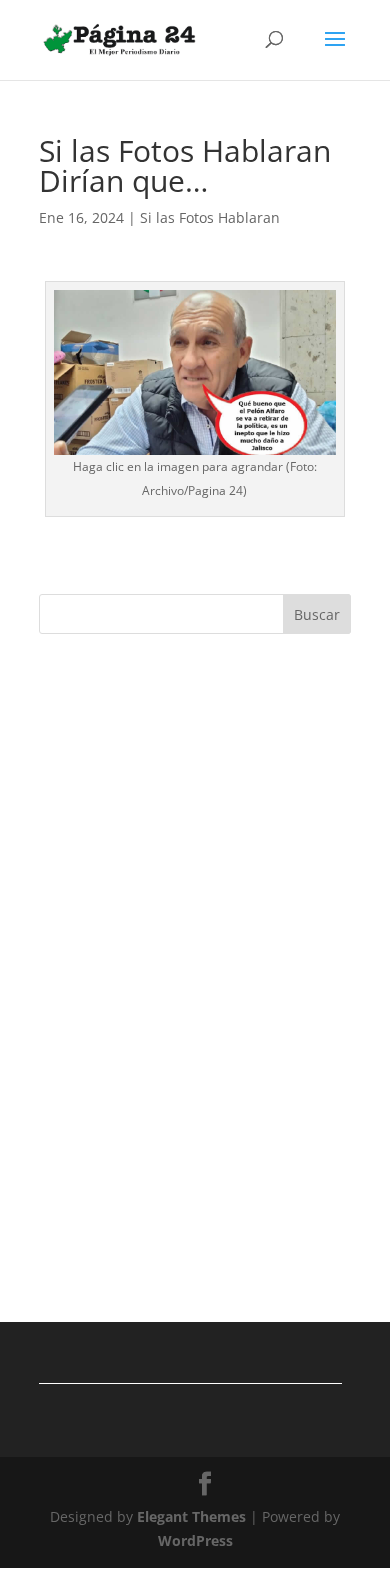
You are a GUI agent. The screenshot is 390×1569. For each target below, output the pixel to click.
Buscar (317, 614)
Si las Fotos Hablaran (210, 217)
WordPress (195, 1540)
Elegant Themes (191, 1516)
